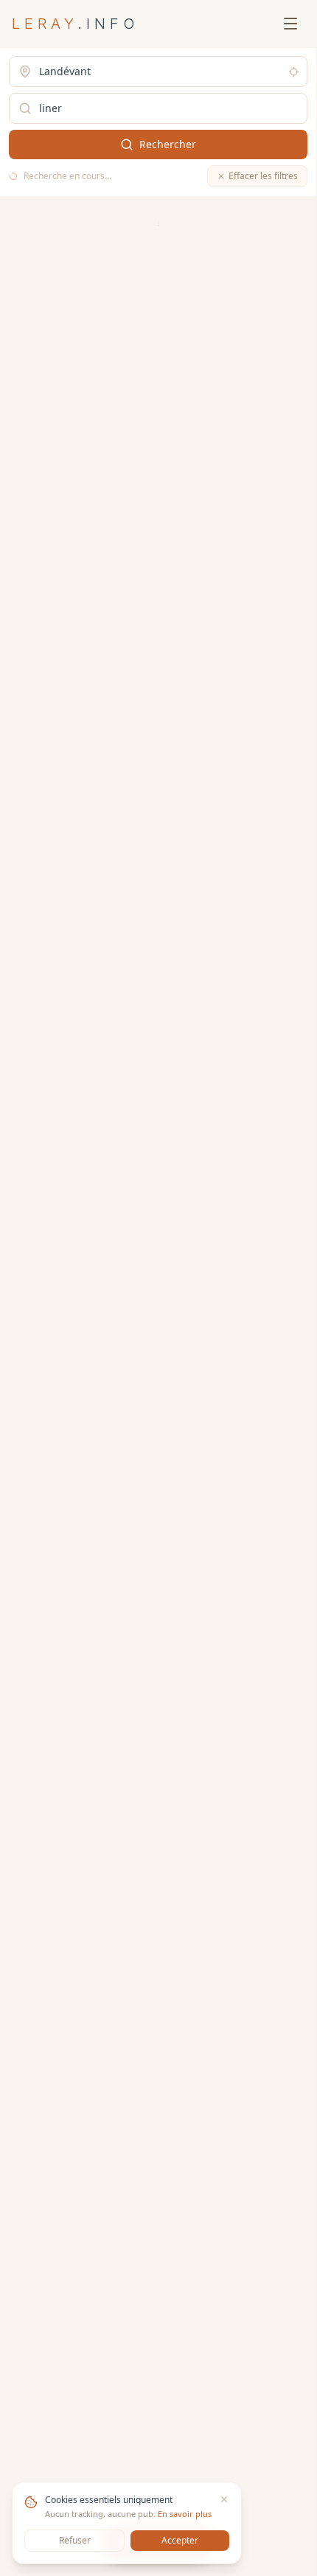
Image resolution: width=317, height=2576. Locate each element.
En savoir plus (185, 2514)
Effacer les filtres (263, 176)
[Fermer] (224, 2499)
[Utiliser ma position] (294, 72)
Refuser (75, 2540)
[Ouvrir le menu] (290, 24)
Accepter (180, 2540)
